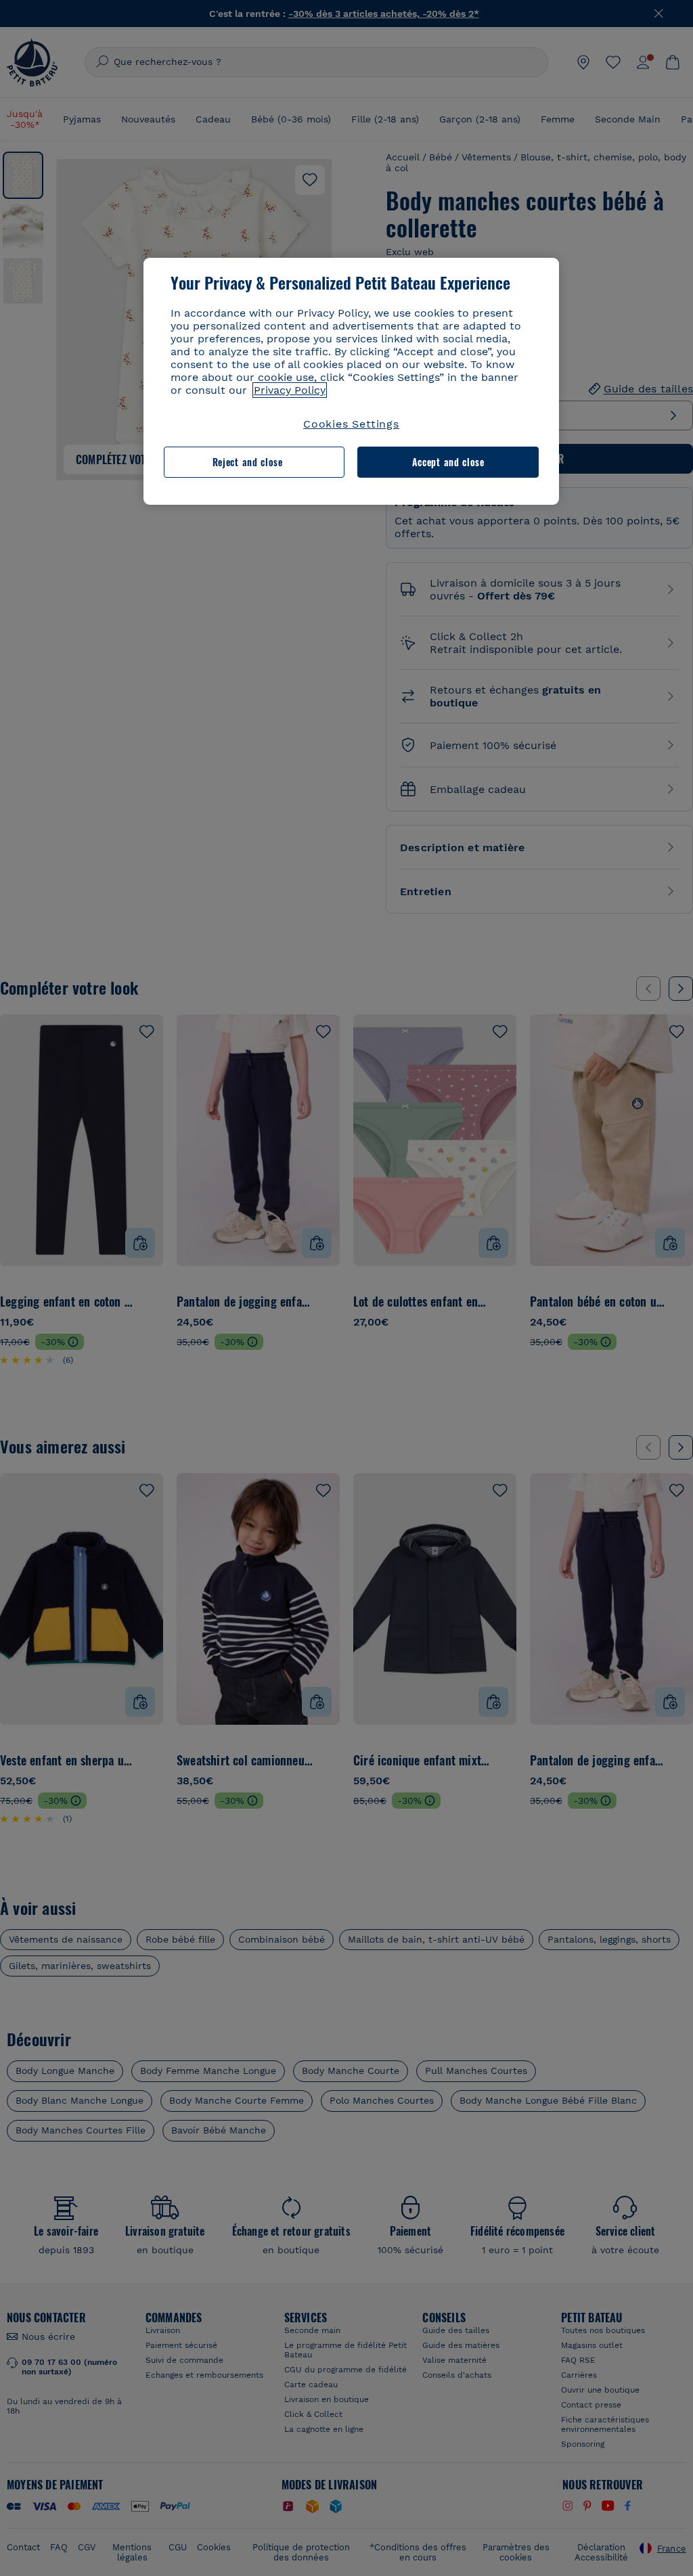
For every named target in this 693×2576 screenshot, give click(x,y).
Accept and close (448, 462)
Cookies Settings (351, 424)
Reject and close (248, 462)
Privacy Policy (290, 390)
